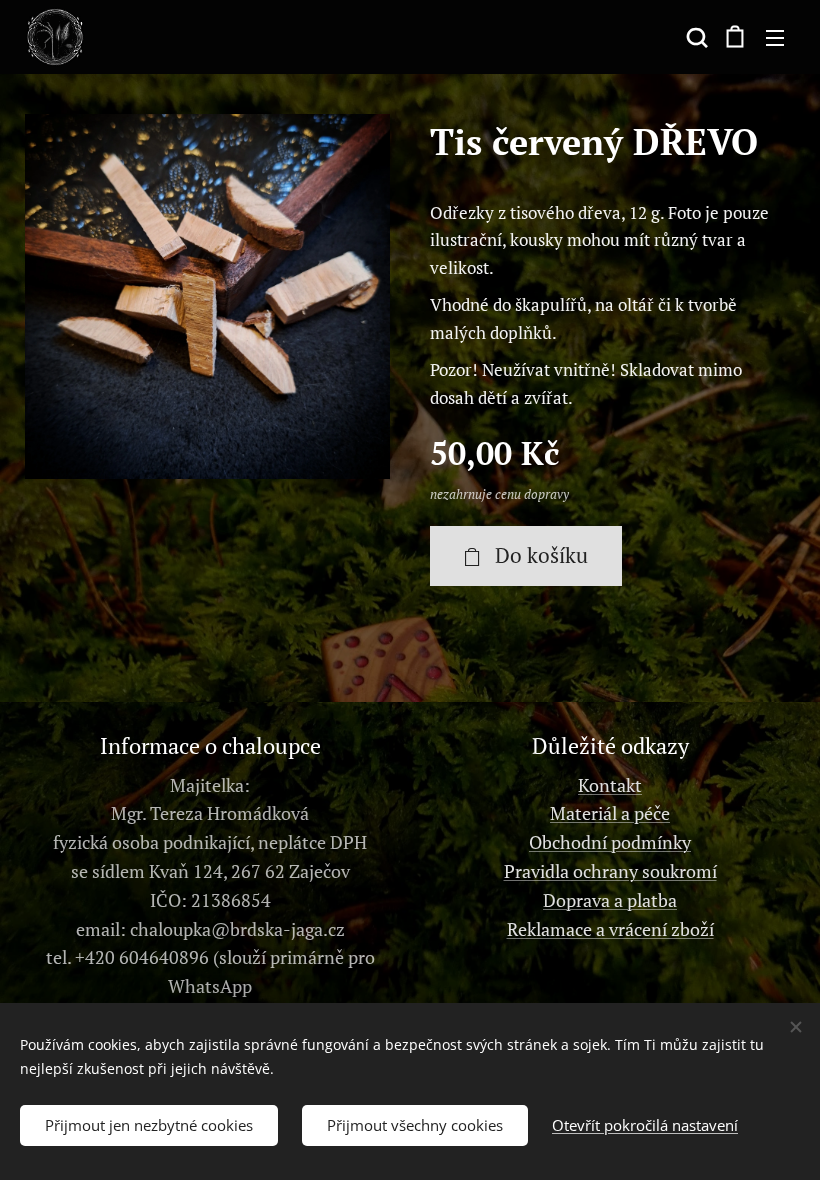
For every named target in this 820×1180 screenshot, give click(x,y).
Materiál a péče (610, 813)
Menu (775, 37)
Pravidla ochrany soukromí (610, 871)
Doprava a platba (610, 900)
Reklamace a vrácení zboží (610, 929)
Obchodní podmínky (610, 842)
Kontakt (610, 785)
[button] (695, 37)
